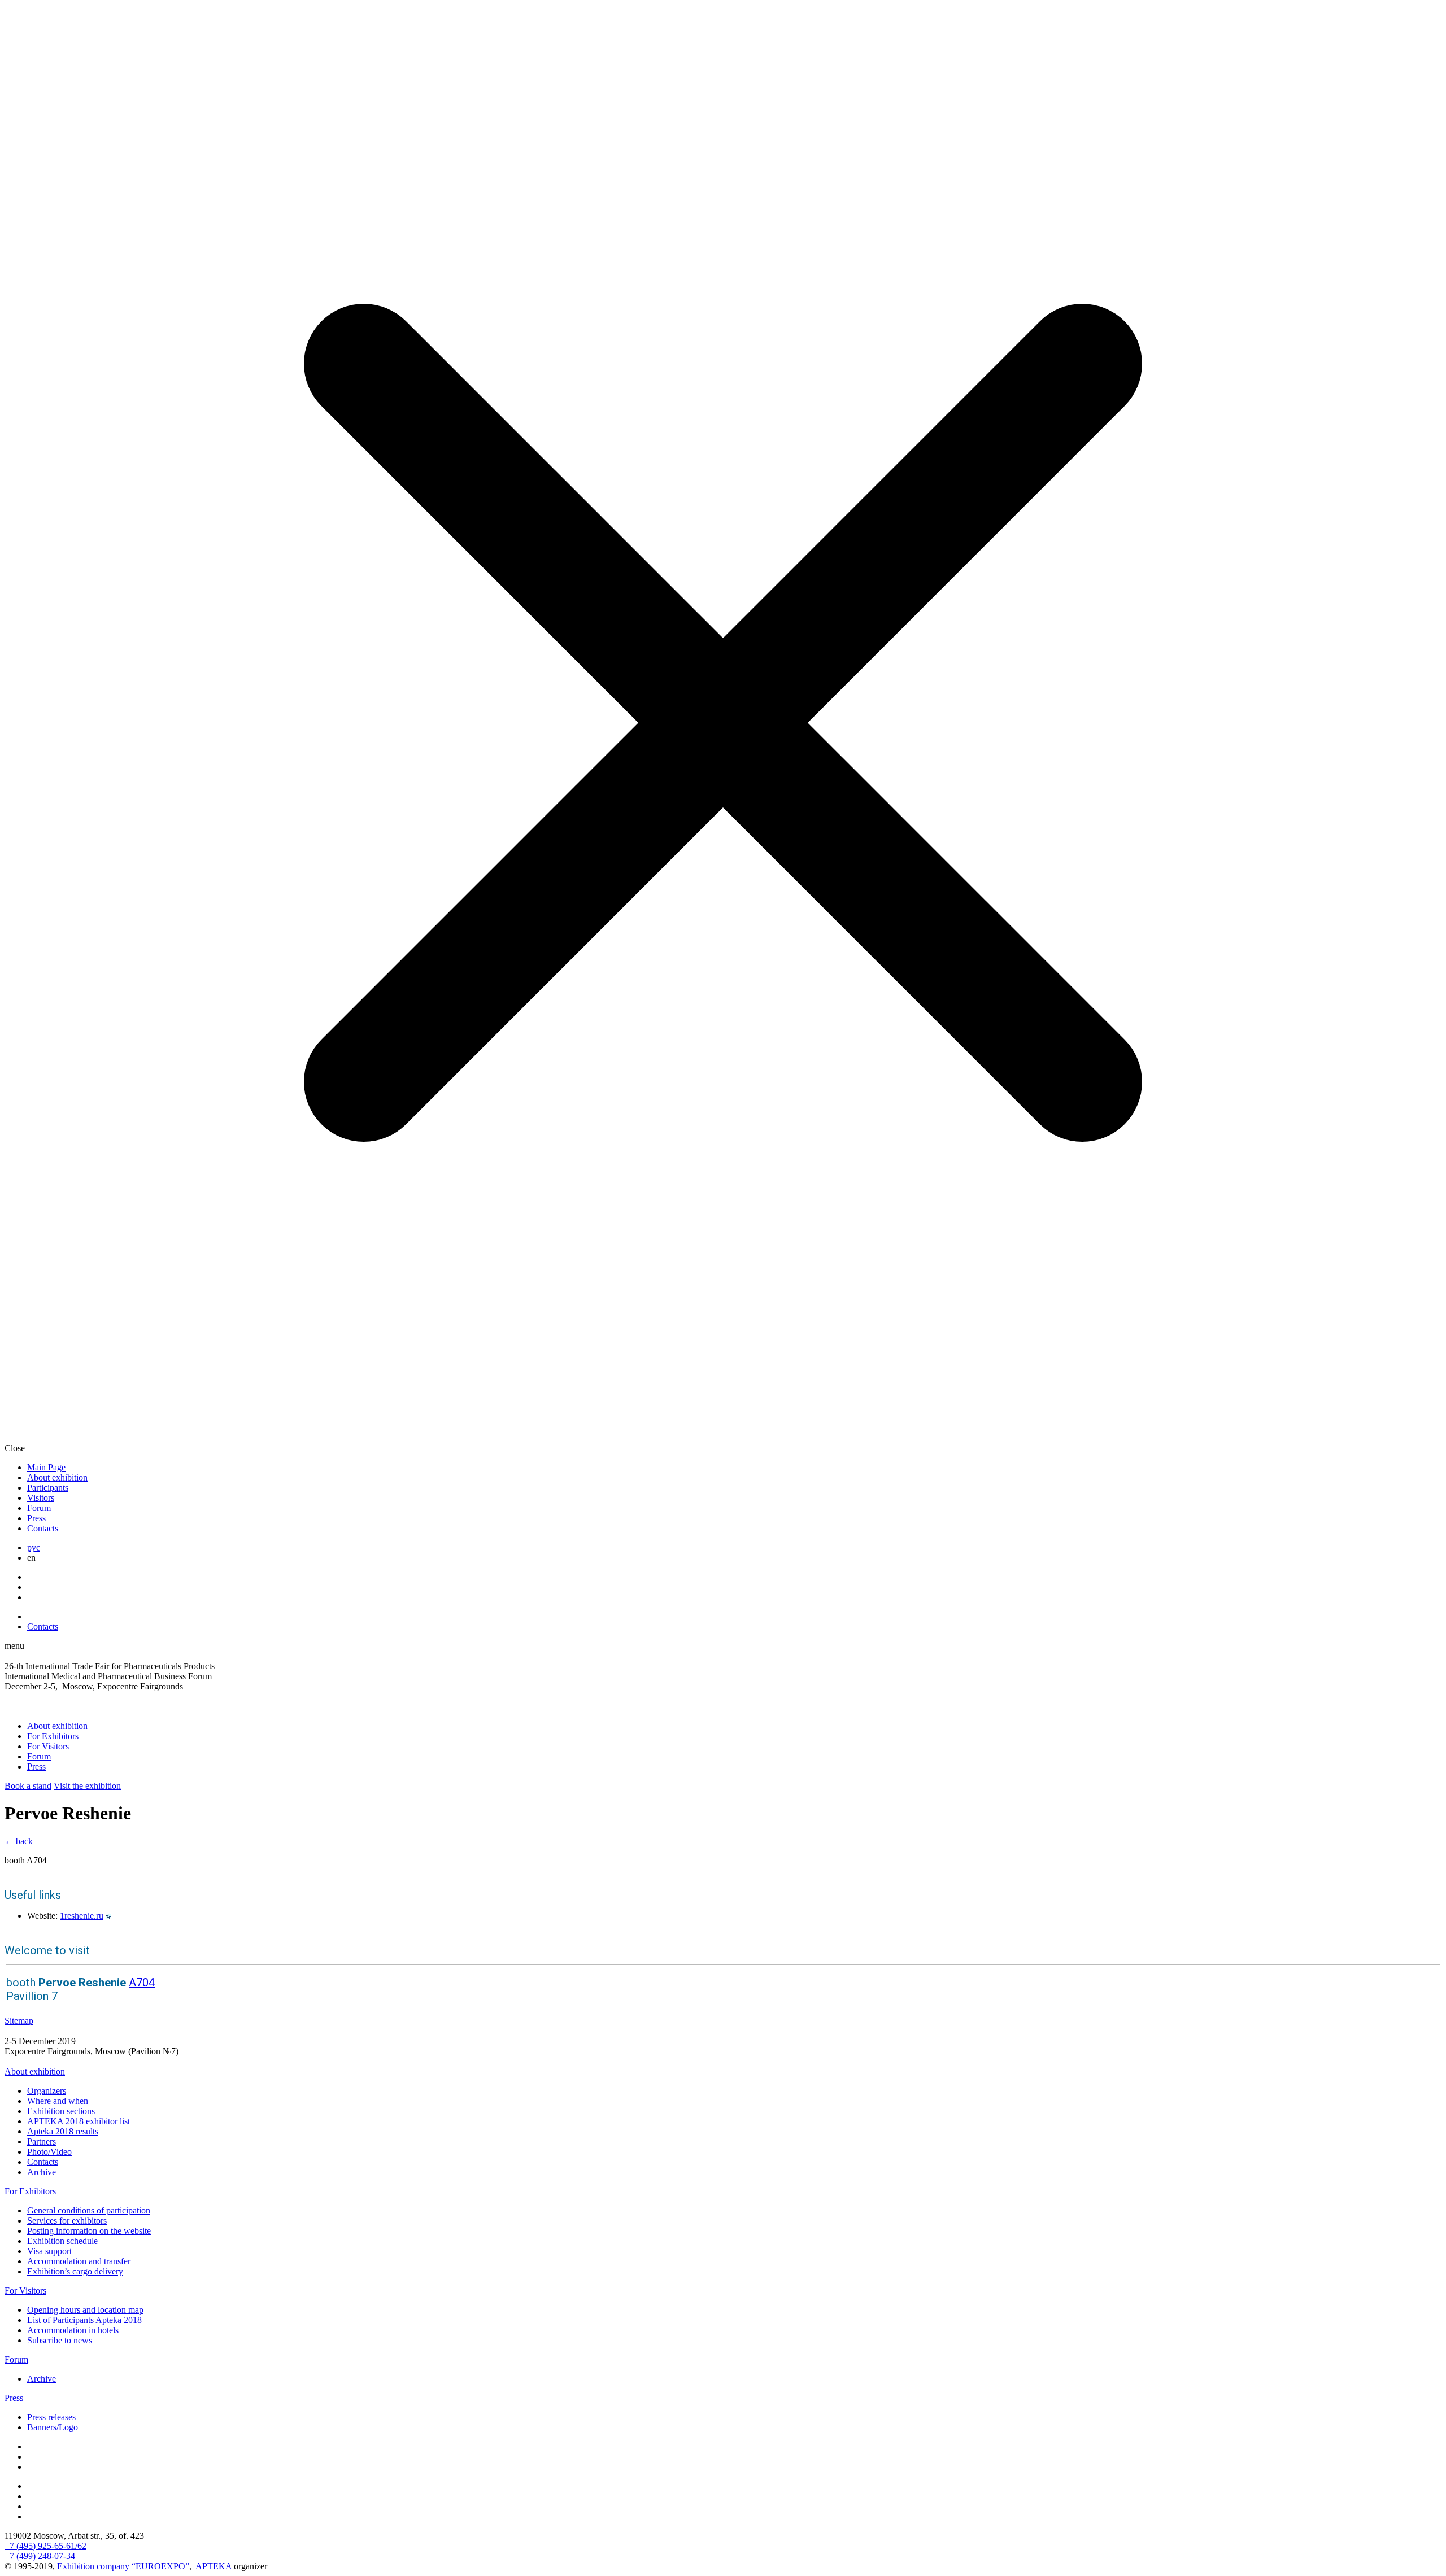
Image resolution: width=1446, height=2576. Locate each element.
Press (36, 1518)
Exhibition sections (61, 2111)
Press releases (51, 2417)
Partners (42, 2141)
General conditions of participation (89, 2210)
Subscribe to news (60, 2340)
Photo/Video (49, 2152)
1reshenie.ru (82, 1916)
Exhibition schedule (62, 2241)
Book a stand (28, 1786)
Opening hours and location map (85, 2310)
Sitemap (19, 2021)
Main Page (46, 1467)
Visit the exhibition (87, 1786)
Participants (48, 1488)
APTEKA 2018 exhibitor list (79, 2121)
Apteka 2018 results (63, 2131)
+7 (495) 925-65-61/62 (45, 2546)
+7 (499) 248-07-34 (40, 2556)
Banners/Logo (53, 2427)
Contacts (43, 1528)
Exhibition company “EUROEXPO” (123, 2566)
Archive (42, 2172)
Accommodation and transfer (79, 2261)
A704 (142, 1983)
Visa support (49, 2251)
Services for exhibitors (67, 2221)
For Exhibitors (53, 1736)
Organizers (47, 2091)
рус (34, 1547)
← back (19, 1841)
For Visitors (48, 1746)
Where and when (58, 2101)
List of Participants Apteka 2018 (84, 2320)
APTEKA (214, 2566)
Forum (39, 1508)
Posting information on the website (89, 2231)
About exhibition (57, 1477)
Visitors (41, 1498)
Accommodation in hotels (73, 2330)
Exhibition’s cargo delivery (75, 2271)
